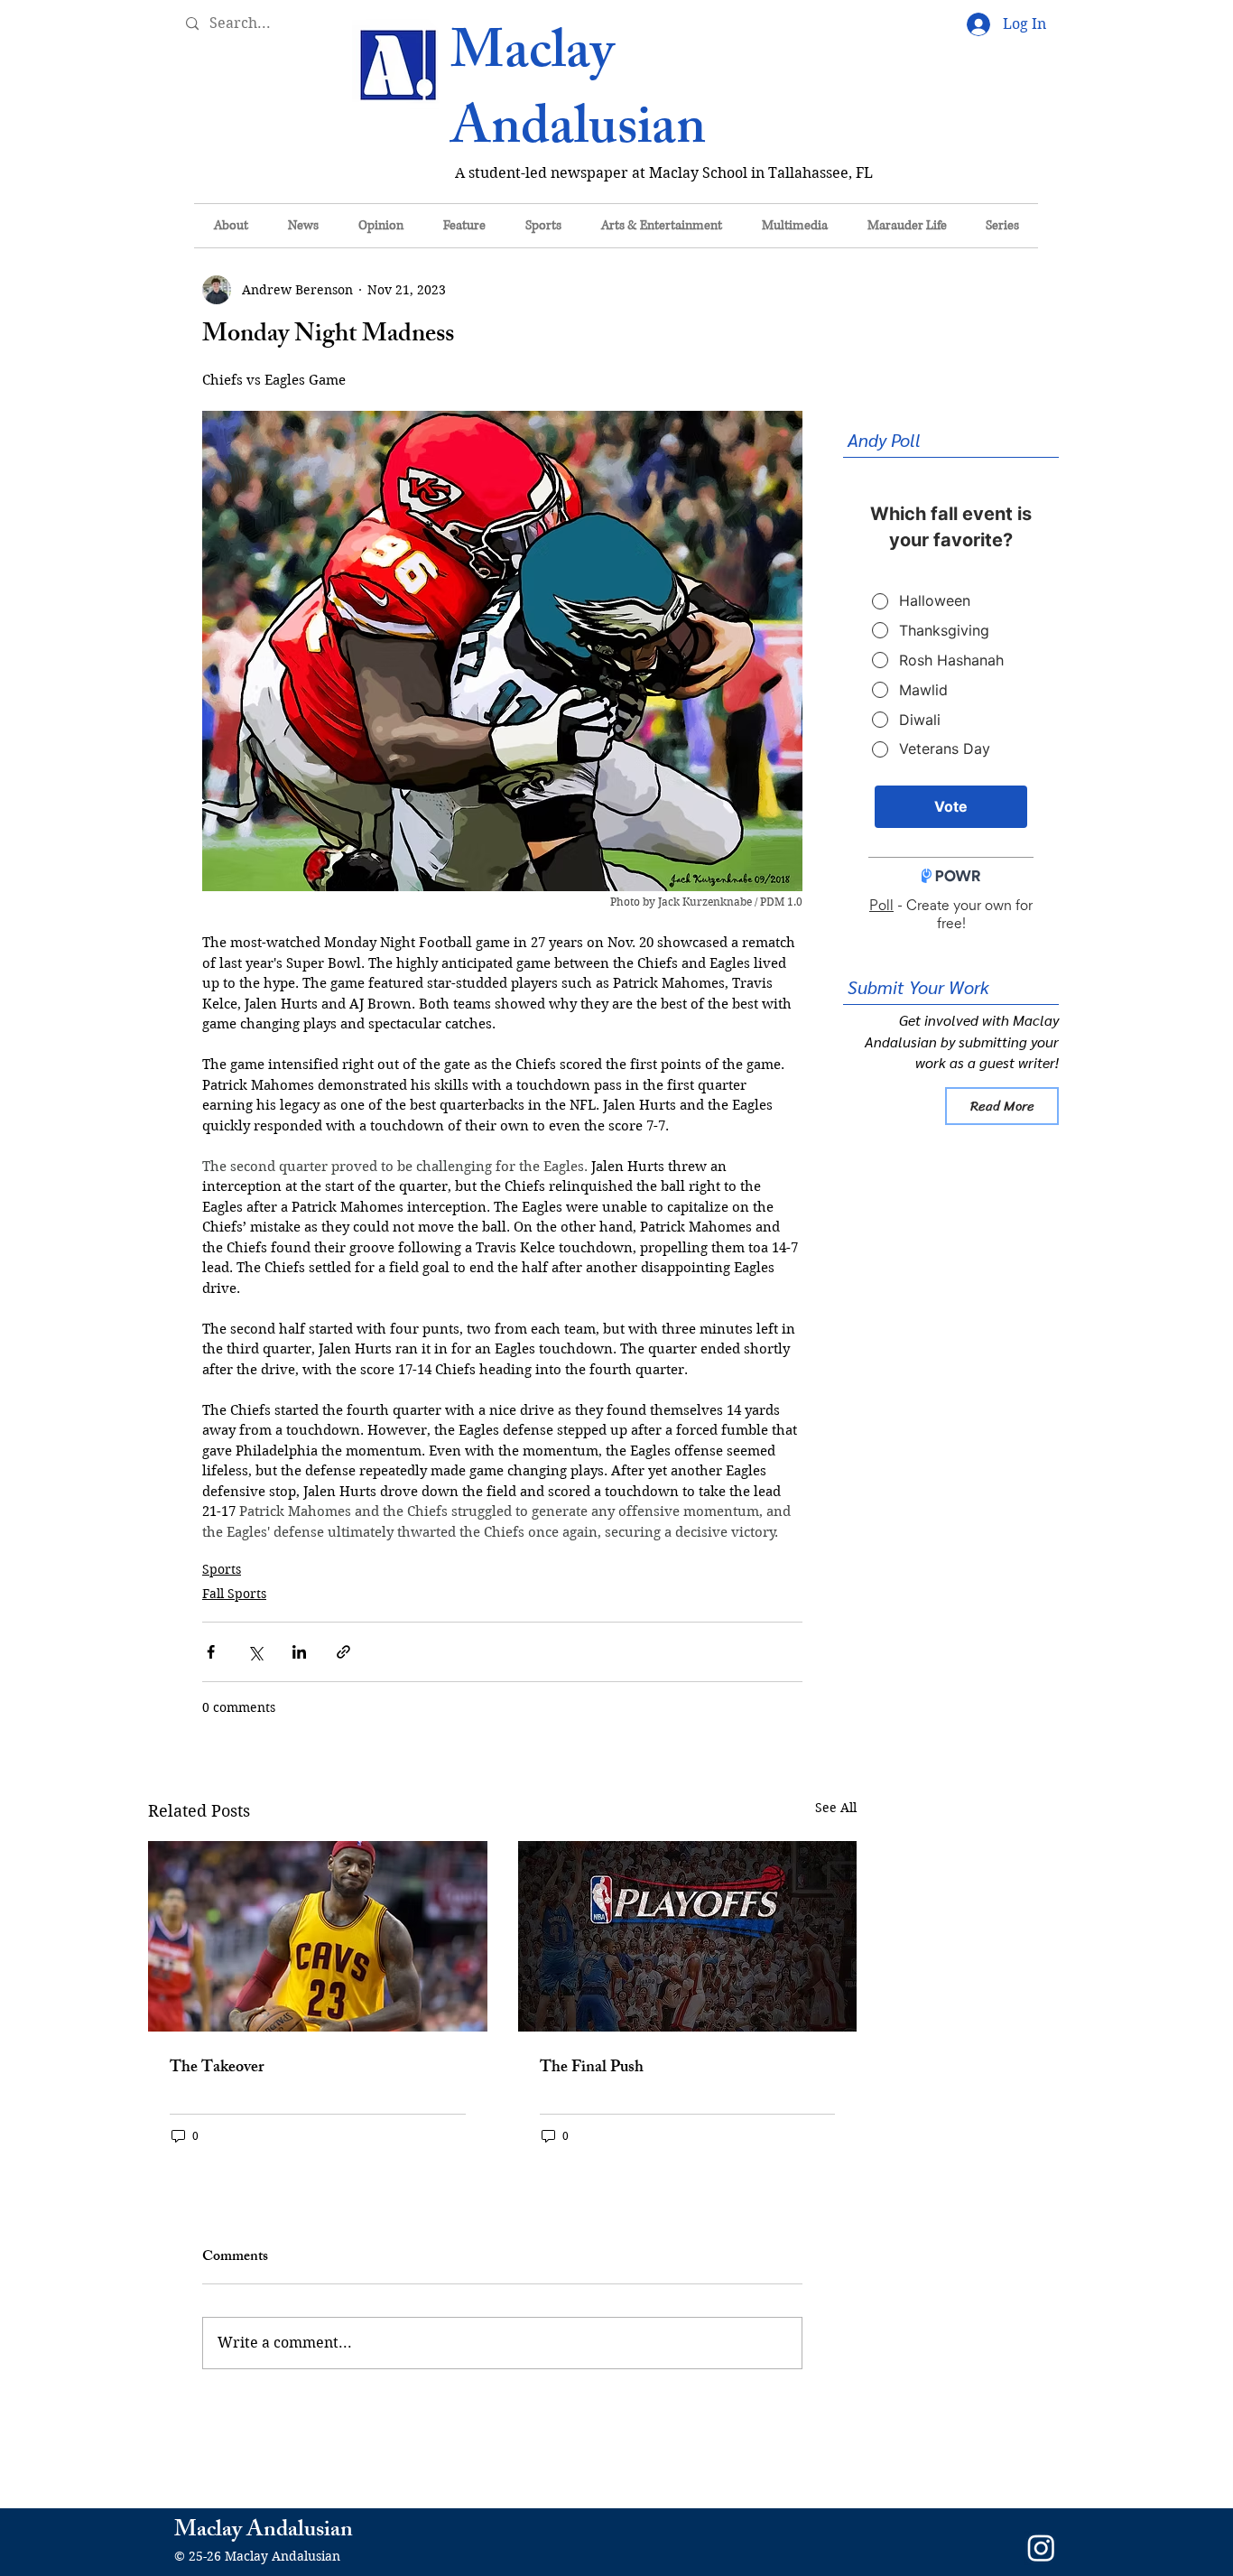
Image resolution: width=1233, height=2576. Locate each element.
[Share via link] (343, 1652)
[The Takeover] (318, 1936)
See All (836, 1808)
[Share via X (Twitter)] (255, 1652)
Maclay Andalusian (578, 95)
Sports (222, 1569)
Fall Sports (234, 1594)
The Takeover (217, 2069)
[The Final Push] (688, 1936)
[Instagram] (1041, 2548)
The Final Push (592, 2069)
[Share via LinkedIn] (299, 1652)
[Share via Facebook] (211, 1652)
